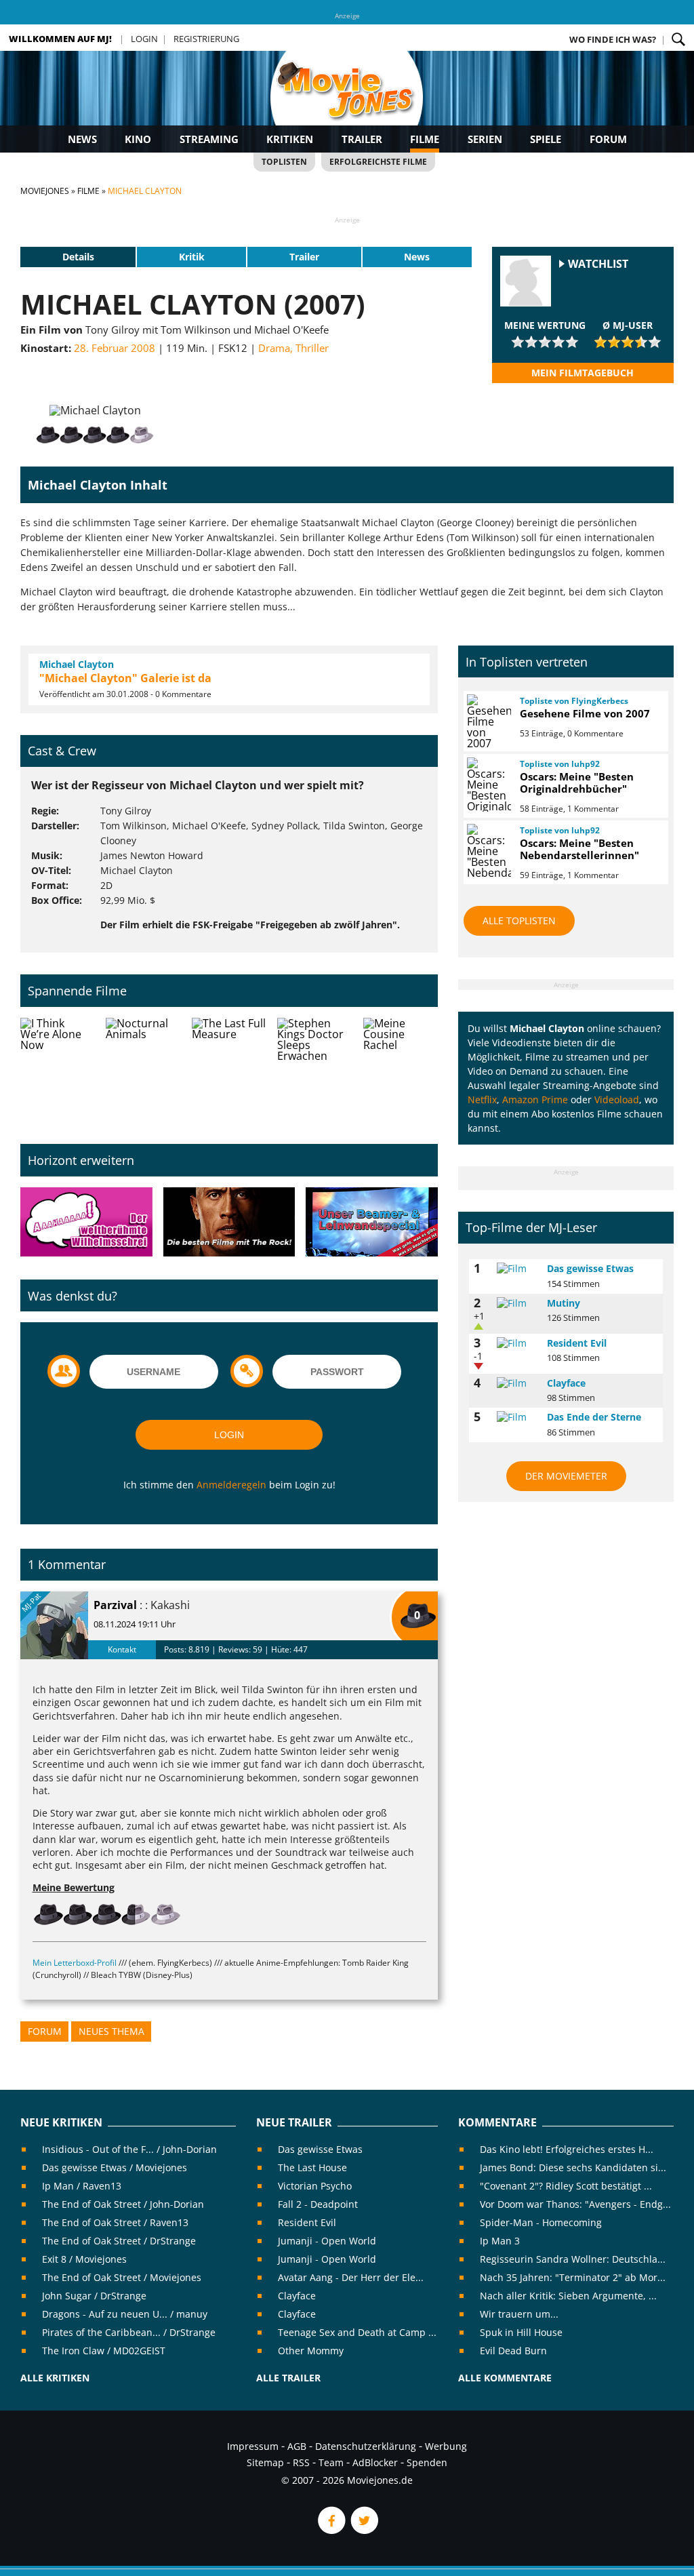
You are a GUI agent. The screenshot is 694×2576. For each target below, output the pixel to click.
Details (78, 257)
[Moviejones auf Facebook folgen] (331, 2530)
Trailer (362, 139)
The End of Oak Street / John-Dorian (123, 2204)
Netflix (482, 1099)
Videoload (617, 1099)
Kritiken (290, 139)
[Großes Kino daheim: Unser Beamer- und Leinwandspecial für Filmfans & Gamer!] (372, 1223)
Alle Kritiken (55, 2378)
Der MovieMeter (566, 1476)
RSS (301, 2462)
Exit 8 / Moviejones (84, 2259)
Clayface (566, 1383)
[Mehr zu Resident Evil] (517, 1343)
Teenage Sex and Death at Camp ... (357, 2332)
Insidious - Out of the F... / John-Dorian (129, 2149)
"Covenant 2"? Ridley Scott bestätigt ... (566, 2186)
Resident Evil (577, 1343)
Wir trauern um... (519, 2314)
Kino (138, 139)
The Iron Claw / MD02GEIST (104, 2351)
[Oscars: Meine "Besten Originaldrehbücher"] (487, 785)
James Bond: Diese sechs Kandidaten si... (573, 2167)
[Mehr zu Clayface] (517, 1383)
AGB (297, 2446)
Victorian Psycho (315, 2186)
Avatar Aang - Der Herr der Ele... (351, 2277)
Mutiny (564, 1303)
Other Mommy (311, 2351)
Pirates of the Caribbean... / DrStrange (129, 2332)
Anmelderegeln (231, 1485)
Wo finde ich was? (613, 39)
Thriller (312, 348)
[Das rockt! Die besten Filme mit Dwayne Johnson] (229, 1223)
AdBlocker (375, 2462)
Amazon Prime (535, 1099)
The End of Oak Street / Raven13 (115, 2222)
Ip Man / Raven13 (82, 2186)
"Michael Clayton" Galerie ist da (125, 678)
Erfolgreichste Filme (378, 162)
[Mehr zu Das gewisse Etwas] (517, 1269)
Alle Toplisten (519, 920)
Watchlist (598, 264)
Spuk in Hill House (521, 2332)
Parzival (115, 1605)
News (82, 139)
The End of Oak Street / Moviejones (122, 2277)
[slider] (545, 342)
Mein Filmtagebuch (583, 373)
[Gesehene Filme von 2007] (487, 721)
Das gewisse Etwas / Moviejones (115, 2167)
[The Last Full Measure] (229, 1070)
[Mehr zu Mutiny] (517, 1303)
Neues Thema (111, 2031)
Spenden (427, 2462)
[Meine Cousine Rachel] (401, 1070)
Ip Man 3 (500, 2241)
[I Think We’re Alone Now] (58, 1070)
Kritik (192, 257)
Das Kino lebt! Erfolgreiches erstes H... (567, 2149)
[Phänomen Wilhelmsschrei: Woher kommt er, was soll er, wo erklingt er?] (86, 1223)
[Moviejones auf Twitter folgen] (363, 2530)
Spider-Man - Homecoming (541, 2222)
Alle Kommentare (505, 2378)
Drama (274, 348)
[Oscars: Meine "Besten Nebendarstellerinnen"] (487, 851)
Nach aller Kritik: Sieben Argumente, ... (568, 2296)
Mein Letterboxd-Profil (75, 1963)
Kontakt (122, 1649)
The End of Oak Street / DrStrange (119, 2241)
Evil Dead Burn (513, 2351)
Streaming (209, 139)
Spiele (546, 139)
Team (331, 2462)
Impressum (253, 2446)
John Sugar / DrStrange (94, 2296)
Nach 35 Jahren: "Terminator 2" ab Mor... (573, 2277)
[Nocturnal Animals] (143, 1070)
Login (144, 39)
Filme (425, 139)
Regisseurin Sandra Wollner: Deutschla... (573, 2259)
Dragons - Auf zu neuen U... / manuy (125, 2314)
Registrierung (206, 39)
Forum (608, 139)
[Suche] (678, 39)
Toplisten (284, 162)
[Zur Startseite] (347, 102)
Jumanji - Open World (327, 2241)
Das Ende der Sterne (594, 1417)
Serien (485, 139)
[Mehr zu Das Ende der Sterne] (517, 1417)
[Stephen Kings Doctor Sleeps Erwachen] (314, 1070)
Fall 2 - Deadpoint (318, 2204)
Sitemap (265, 2462)
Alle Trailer (288, 2378)
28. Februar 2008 (115, 348)
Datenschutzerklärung (366, 2446)
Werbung (446, 2446)
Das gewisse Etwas (590, 1268)
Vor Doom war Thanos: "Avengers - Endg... (575, 2204)
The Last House (312, 2167)
